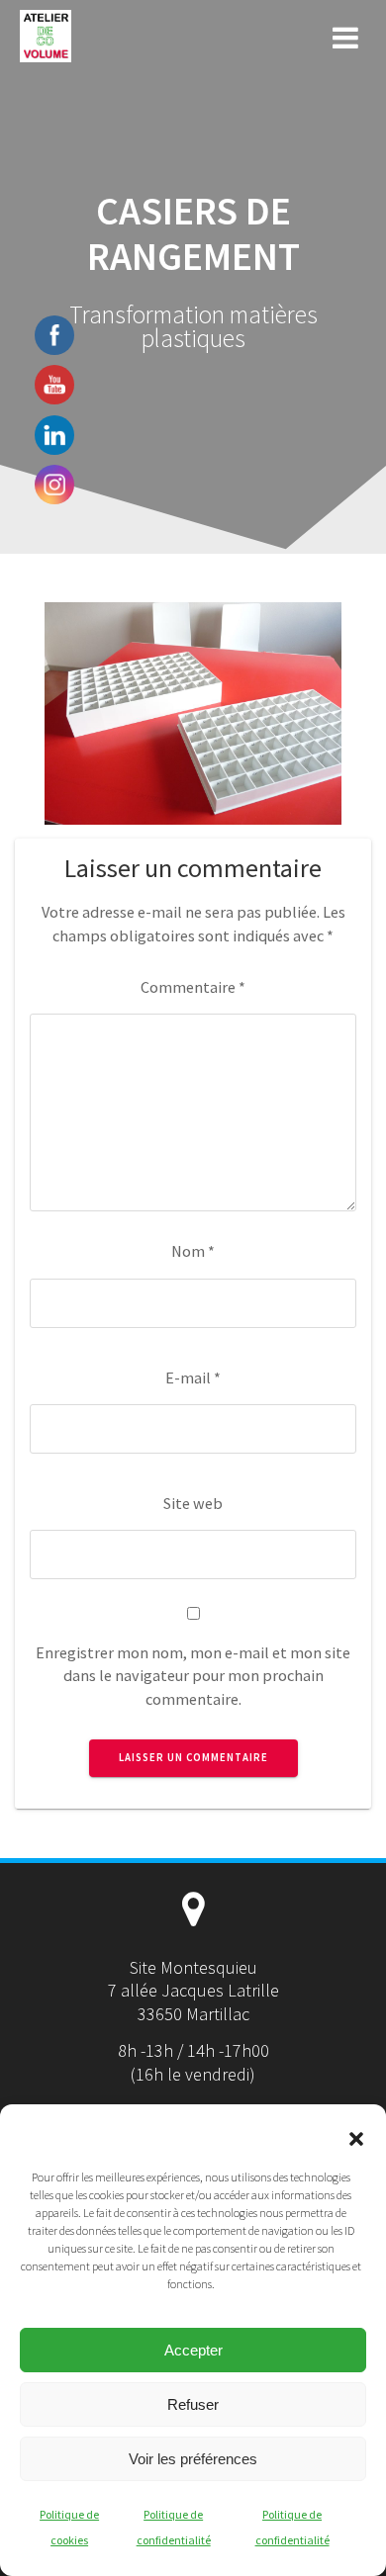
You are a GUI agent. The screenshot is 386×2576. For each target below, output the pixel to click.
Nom (193, 1251)
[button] (356, 2139)
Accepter (193, 2350)
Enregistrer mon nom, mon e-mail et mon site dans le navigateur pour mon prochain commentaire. (193, 1676)
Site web (193, 1503)
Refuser (193, 2404)
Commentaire (193, 987)
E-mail (193, 1377)
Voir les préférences (193, 2459)
